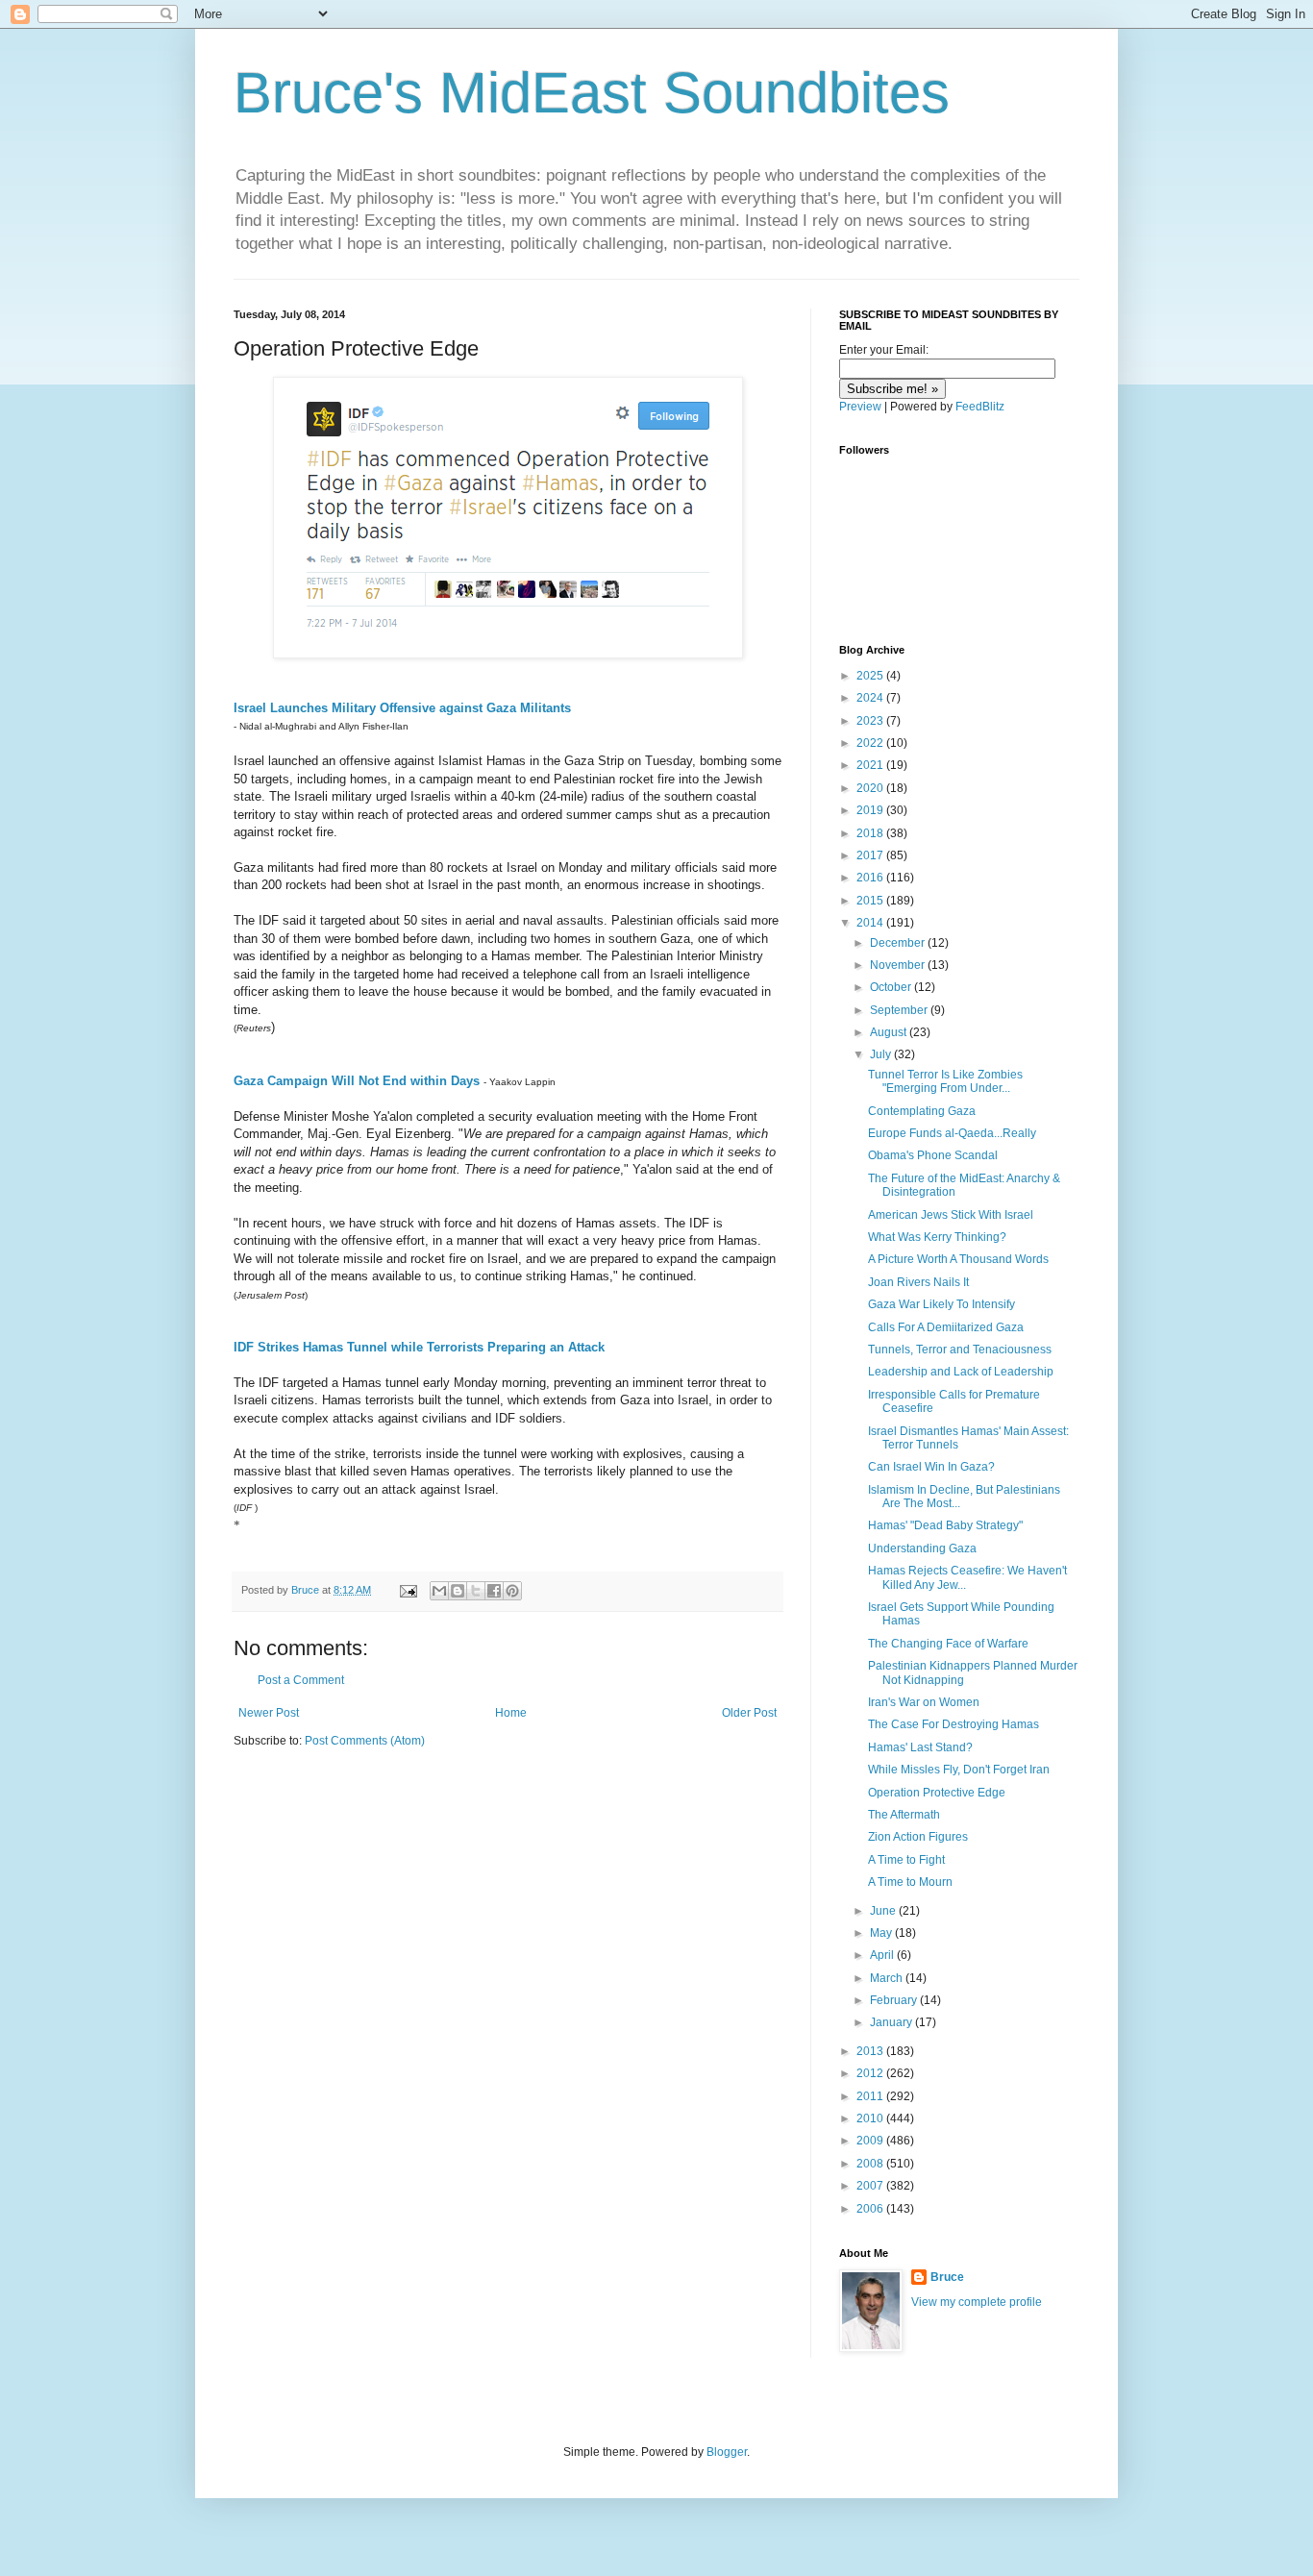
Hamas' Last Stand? (920, 1747)
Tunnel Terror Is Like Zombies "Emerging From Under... (945, 1081)
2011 (871, 2096)
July (882, 1054)
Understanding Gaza (922, 1548)
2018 (871, 833)
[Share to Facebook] (494, 1591)
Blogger (727, 2452)
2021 (871, 765)
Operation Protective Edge (937, 1793)
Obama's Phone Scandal (933, 1155)
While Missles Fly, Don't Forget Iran (959, 1770)
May (882, 1933)
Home (511, 1713)
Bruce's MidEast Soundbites (592, 93)
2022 (871, 743)
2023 (871, 721)
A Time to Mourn (910, 1882)
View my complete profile (977, 2302)
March (888, 1978)
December (899, 943)
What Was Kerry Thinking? (937, 1237)
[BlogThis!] (458, 1591)
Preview (860, 407)
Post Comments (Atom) (365, 1741)
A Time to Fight (906, 1860)
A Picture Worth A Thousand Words (958, 1259)
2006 (871, 2209)
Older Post (749, 1713)
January (892, 2022)
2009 (871, 2141)
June (884, 1911)
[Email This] (439, 1591)
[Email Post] (408, 1590)
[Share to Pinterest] (512, 1591)
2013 (871, 2051)
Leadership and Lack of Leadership (961, 1372)
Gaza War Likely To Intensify (941, 1304)
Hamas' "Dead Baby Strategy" (945, 1525)
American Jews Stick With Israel (951, 1215)
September (900, 1010)
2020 (871, 788)
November (899, 965)
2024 (871, 698)
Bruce (947, 2277)
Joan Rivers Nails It (918, 1282)
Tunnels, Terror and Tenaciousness (960, 1350)
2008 (871, 2164)
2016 (871, 878)
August (890, 1032)
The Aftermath (904, 1815)
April (883, 1955)
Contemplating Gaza (922, 1111)
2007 (871, 2186)
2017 (871, 855)
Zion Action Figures (918, 1837)
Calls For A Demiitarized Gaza (946, 1327)
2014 (871, 923)
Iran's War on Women (924, 1702)
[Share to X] (476, 1591)
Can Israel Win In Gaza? (931, 1467)
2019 (871, 810)
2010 (871, 2118)
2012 (871, 2073)
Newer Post (269, 1713)
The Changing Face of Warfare (948, 1644)
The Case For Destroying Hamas (954, 1724)
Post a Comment (301, 1680)
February (895, 2000)
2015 (871, 901)
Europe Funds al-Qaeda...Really (952, 1133)
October (892, 987)
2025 (871, 676)
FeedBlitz (980, 407)
